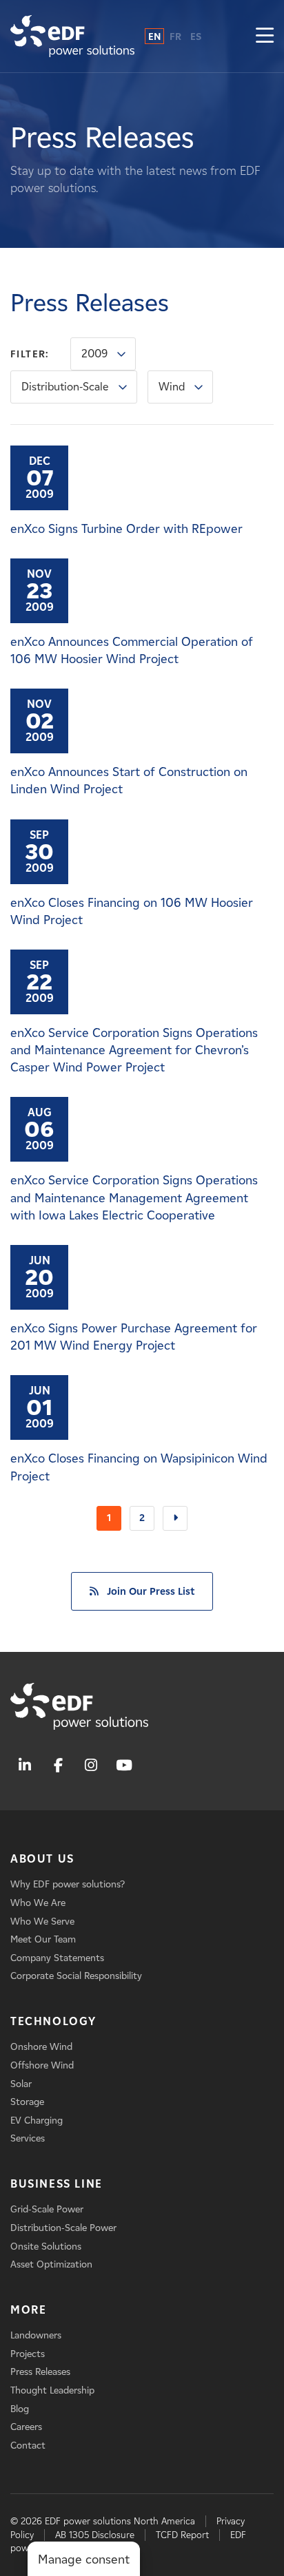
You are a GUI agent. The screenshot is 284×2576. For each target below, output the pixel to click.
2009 (94, 354)
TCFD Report (182, 2535)
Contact (28, 2446)
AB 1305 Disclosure (95, 2535)
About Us (42, 1859)
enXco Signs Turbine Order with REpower (126, 529)
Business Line (57, 2184)
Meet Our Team (43, 1939)
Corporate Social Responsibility (76, 1976)
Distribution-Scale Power (63, 2228)
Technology (53, 2021)
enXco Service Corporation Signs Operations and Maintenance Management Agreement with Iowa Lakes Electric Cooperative (134, 1197)
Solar (21, 2084)
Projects (28, 2354)
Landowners (36, 2335)
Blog (20, 2409)
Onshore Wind (41, 2047)
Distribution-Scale (65, 387)
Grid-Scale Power (47, 2209)
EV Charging (37, 2121)
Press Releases (40, 2372)
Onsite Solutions (46, 2247)
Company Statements (57, 1958)
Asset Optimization (51, 2264)
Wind (172, 387)
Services (28, 2138)
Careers (26, 2427)
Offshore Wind (42, 2065)
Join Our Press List (151, 1591)
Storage (27, 2102)
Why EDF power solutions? (68, 1884)
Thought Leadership (52, 2390)
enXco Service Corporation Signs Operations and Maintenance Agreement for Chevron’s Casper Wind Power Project (134, 1050)
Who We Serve (42, 1921)
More (28, 2310)
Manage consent (84, 2559)
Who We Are (38, 1903)
